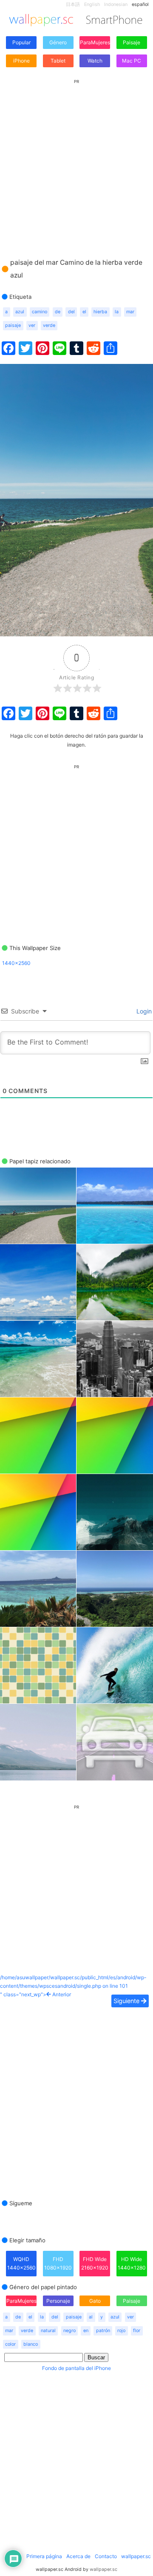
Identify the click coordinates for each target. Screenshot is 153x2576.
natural (48, 2331)
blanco (31, 2344)
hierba (100, 312)
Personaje (58, 2301)
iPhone (21, 61)
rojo (121, 2331)
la (117, 312)
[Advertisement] (76, 160)
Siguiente (127, 2001)
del (71, 312)
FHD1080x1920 (58, 2263)
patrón (103, 2331)
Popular (21, 42)
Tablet (58, 61)
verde (49, 325)
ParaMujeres (95, 42)
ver (32, 325)
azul (20, 312)
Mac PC (132, 61)
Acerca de (78, 2556)
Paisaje (132, 42)
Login (143, 1011)
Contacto (106, 2556)
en (86, 2331)
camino (40, 312)
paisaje (13, 325)
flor (137, 2331)
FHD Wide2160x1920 (95, 2263)
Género (58, 42)
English (92, 4)
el (84, 312)
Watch (95, 61)
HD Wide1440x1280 (132, 2263)
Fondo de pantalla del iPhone (76, 2368)
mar (130, 312)
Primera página (44, 2556)
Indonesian (116, 4)
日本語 (73, 4)
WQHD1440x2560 (21, 2263)
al (91, 2317)
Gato (95, 2301)
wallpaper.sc (136, 2556)
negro (69, 2331)
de (58, 312)
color (10, 2344)
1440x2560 (16, 963)
